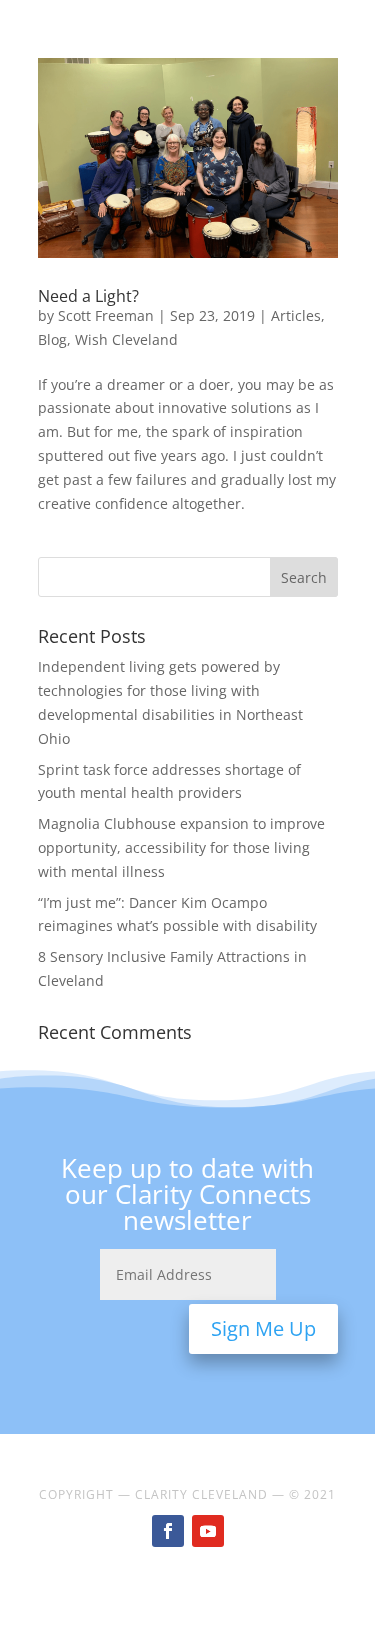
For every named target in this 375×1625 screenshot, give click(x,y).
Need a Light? (88, 296)
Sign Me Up (263, 1328)
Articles (296, 315)
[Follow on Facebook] (168, 1531)
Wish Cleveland (126, 339)
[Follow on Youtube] (208, 1531)
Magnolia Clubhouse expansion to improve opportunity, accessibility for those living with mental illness (181, 847)
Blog (52, 339)
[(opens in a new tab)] (188, 158)
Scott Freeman (106, 315)
